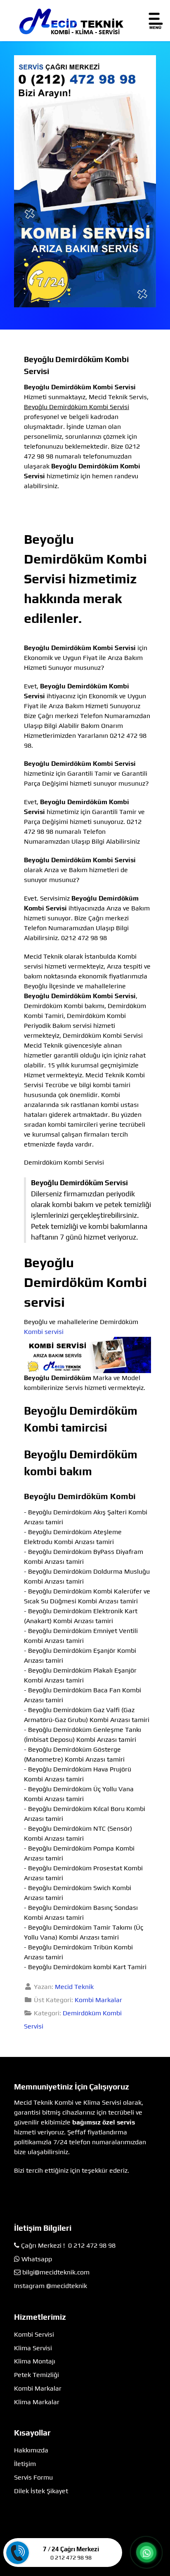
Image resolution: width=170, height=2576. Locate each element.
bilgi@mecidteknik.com (56, 2272)
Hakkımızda (31, 2450)
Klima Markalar (37, 2402)
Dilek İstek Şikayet (41, 2491)
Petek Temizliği (37, 2375)
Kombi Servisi (34, 2334)
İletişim (25, 2464)
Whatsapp (37, 2259)
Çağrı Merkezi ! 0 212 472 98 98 (68, 2245)
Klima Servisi (33, 2348)
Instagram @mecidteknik (51, 2286)
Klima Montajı (35, 2361)
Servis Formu (33, 2477)
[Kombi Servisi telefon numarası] (85, 181)
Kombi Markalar (98, 2000)
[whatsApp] (147, 2553)
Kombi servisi (44, 1332)
